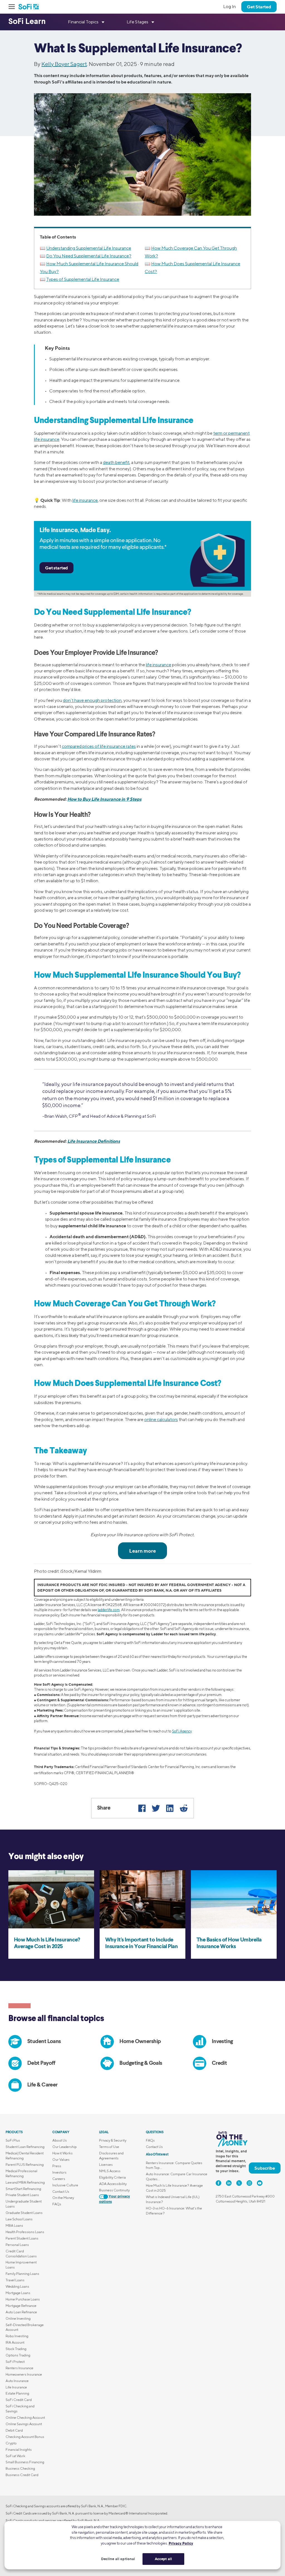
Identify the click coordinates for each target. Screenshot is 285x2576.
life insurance (85, 500)
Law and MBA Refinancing (25, 2182)
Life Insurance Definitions (94, 1141)
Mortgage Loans (18, 2293)
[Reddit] (184, 1808)
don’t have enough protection (92, 700)
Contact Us (61, 2192)
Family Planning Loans (22, 2274)
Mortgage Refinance (21, 2306)
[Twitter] (156, 1808)
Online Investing (18, 2318)
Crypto (11, 2443)
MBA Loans (14, 2225)
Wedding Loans (17, 2286)
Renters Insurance (19, 2368)
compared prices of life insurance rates (99, 746)
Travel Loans (15, 2280)
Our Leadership (65, 2147)
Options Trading (18, 2355)
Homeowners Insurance (24, 2374)
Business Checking (20, 2468)
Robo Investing (17, 2336)
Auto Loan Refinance (21, 2312)
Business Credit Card (22, 2475)
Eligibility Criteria (112, 2177)
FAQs (57, 2204)
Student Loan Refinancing (25, 2147)
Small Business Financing (25, 2462)
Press (57, 2166)
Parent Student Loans (22, 2238)
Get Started (259, 7)
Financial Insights (19, 2450)
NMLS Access (110, 2171)
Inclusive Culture (65, 2185)
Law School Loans (19, 2219)
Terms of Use (109, 2147)
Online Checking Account (25, 2418)
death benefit (116, 462)
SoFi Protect (15, 2362)
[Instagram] (249, 2183)
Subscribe (265, 2168)
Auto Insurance (17, 2381)
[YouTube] (260, 2183)
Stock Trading (16, 2349)
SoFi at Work (15, 2456)
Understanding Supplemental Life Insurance (89, 248)
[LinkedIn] (170, 1808)
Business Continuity (114, 2190)
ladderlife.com (109, 1610)
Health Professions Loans (25, 2232)
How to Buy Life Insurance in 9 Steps (104, 799)
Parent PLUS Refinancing (25, 2165)
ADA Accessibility (113, 2184)
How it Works (62, 2153)
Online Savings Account (24, 2424)
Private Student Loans (22, 2195)
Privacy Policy (181, 2543)
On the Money (63, 2198)
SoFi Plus (13, 2140)
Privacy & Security (113, 2140)
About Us (60, 2140)
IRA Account (15, 2342)
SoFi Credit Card (19, 2400)
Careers (59, 2179)
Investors (59, 2172)
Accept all (163, 2559)
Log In (229, 7)
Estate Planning (17, 2393)
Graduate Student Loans (24, 2213)
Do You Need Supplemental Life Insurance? (89, 256)
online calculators (161, 1419)
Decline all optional (118, 2559)
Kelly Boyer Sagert (64, 64)
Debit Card (14, 2430)
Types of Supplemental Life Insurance (83, 279)
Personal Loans (17, 2245)
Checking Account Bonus (25, 2437)
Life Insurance (16, 2387)
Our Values (61, 2160)
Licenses (106, 2165)
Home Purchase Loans (23, 2299)
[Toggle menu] (13, 7)
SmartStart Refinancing (23, 2189)
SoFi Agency (182, 1731)
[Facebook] (142, 1808)
